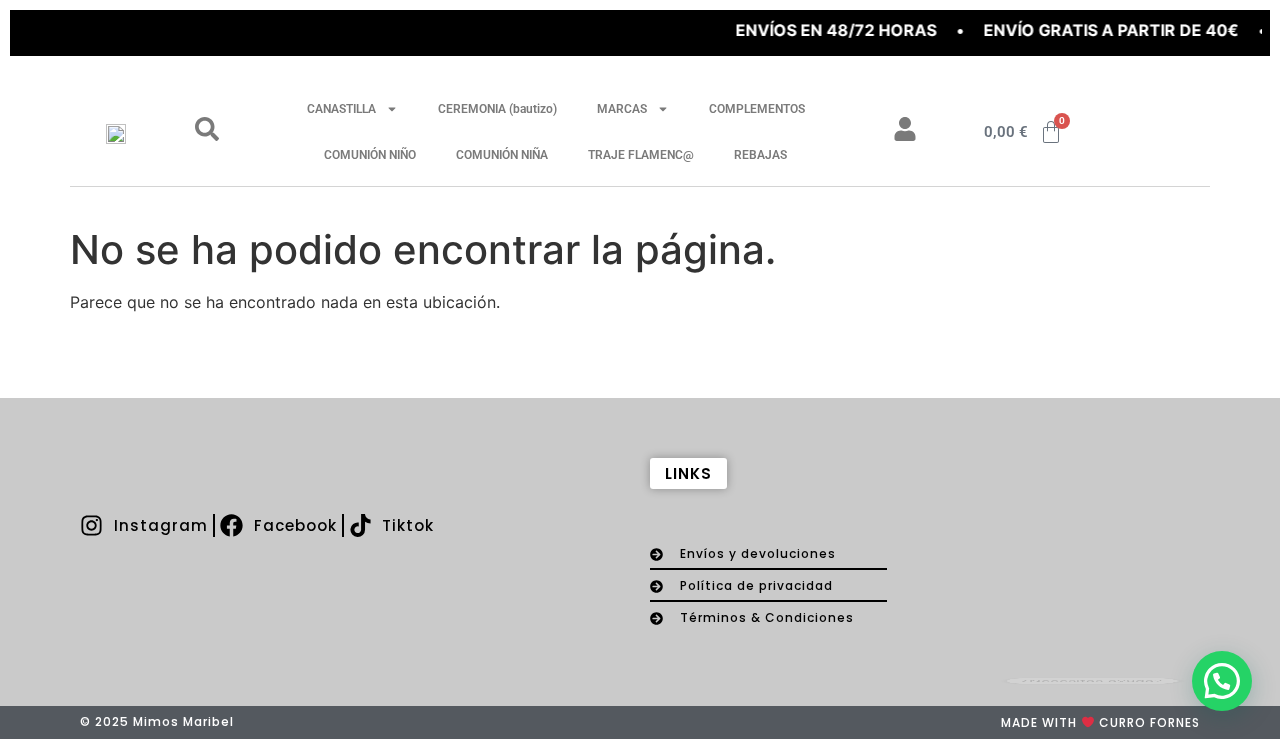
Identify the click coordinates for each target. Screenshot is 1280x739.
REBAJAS (760, 155)
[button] (1222, 681)
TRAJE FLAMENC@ (641, 155)
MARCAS (622, 109)
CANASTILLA (341, 109)
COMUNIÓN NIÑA (502, 155)
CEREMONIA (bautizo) (497, 109)
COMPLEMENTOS (757, 109)
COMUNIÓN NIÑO (370, 155)
